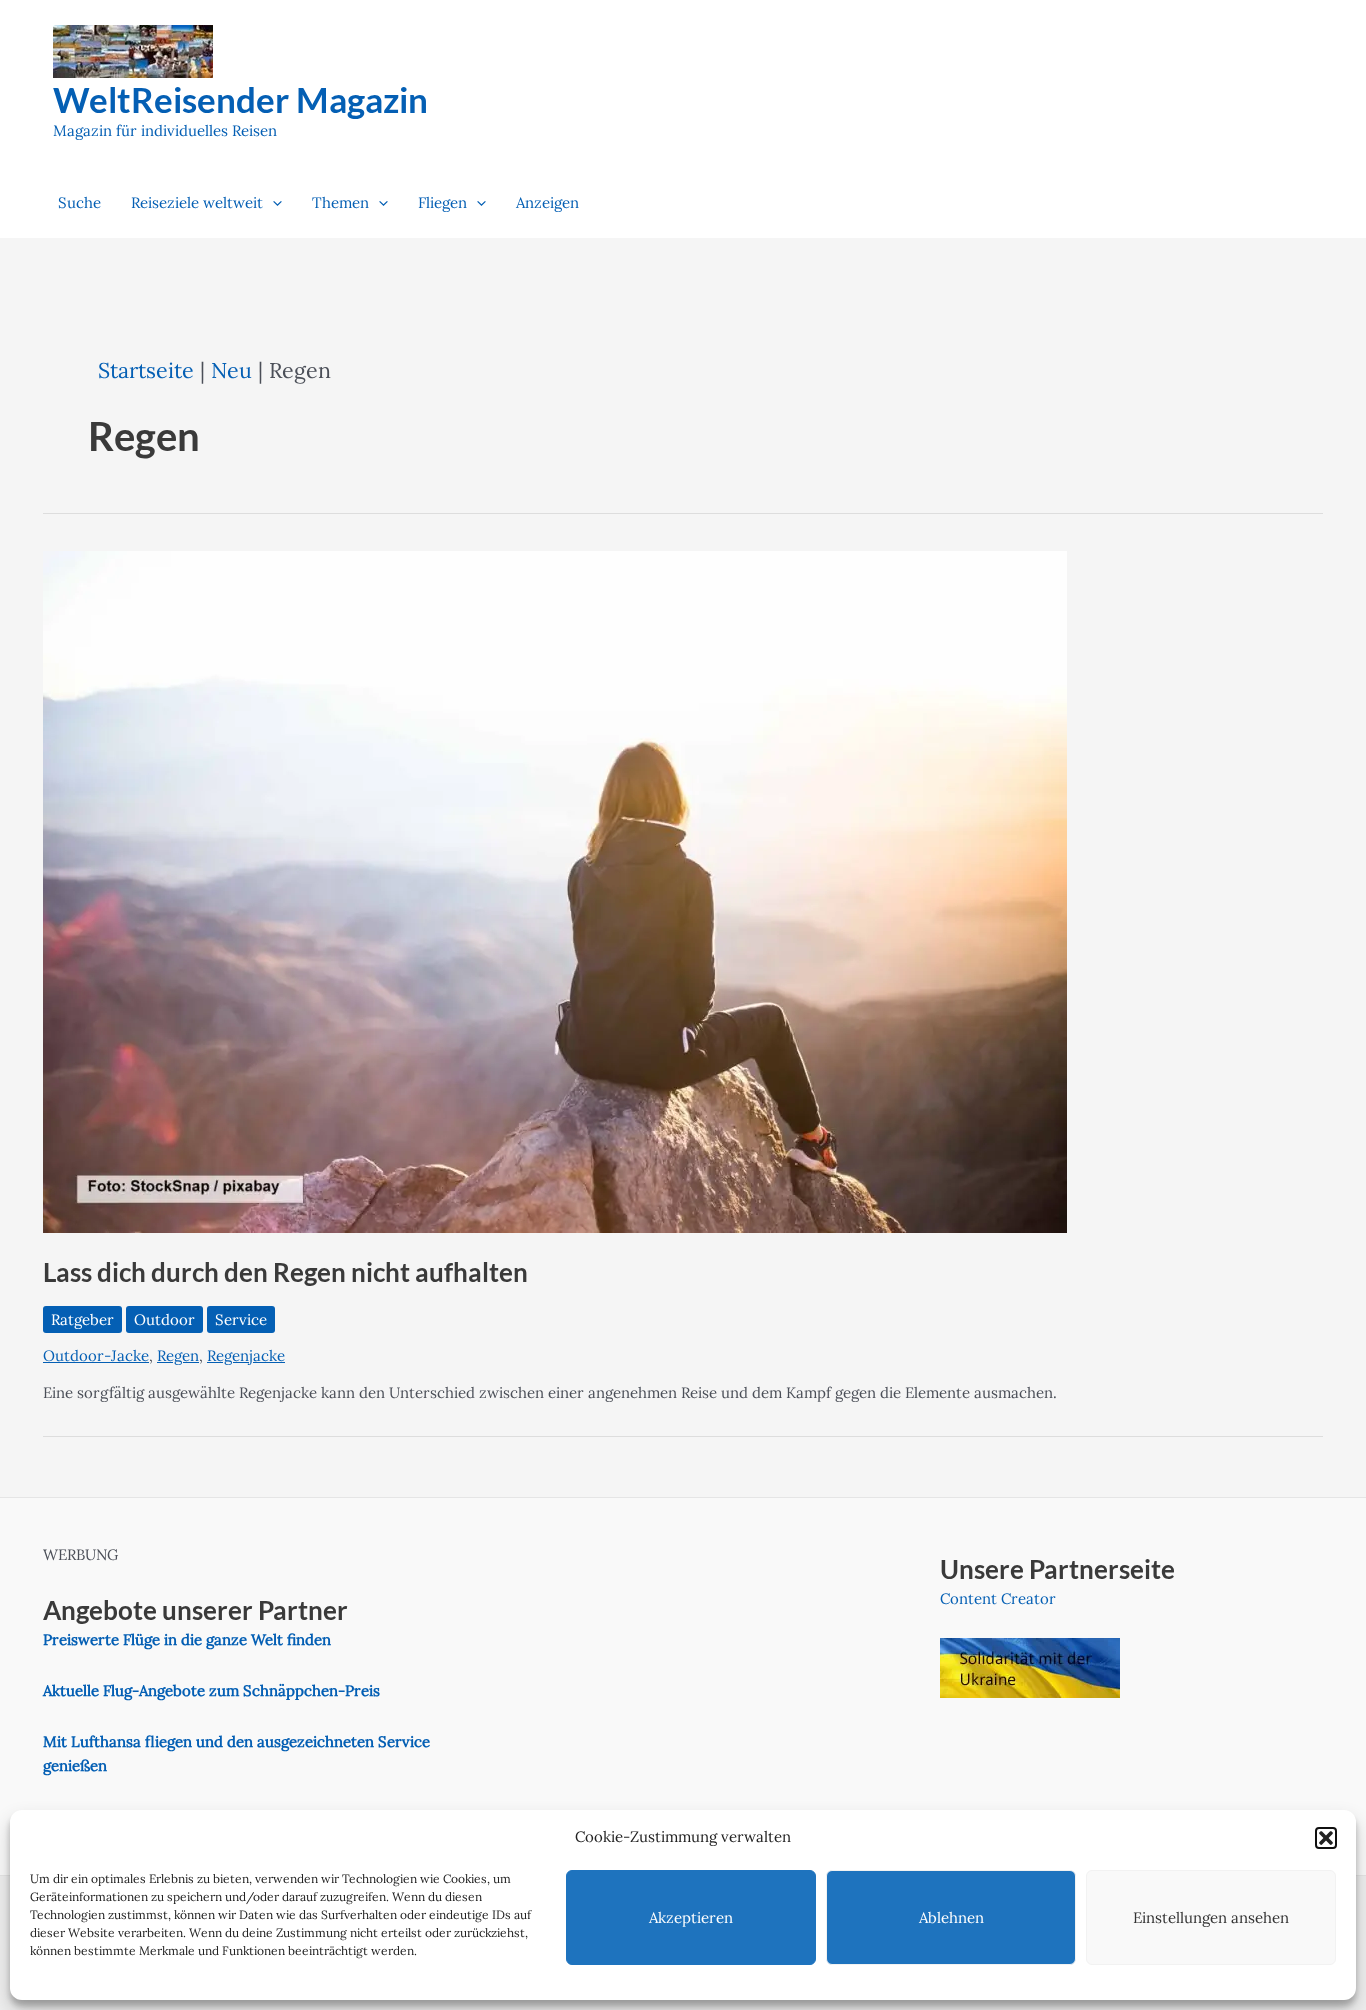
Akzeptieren (691, 1917)
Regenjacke (246, 1355)
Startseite (146, 370)
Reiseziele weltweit (197, 202)
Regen (178, 1355)
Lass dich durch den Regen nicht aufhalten (285, 1272)
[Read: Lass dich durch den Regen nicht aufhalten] (555, 890)
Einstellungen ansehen (1211, 1917)
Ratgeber (82, 1319)
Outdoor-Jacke (96, 1355)
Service (241, 1319)
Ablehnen (951, 1917)
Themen (340, 202)
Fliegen (442, 202)
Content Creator (998, 1598)
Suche (79, 202)
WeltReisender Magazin (240, 99)
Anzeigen (547, 202)
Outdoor (164, 1319)
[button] (1326, 1838)
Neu (231, 370)
